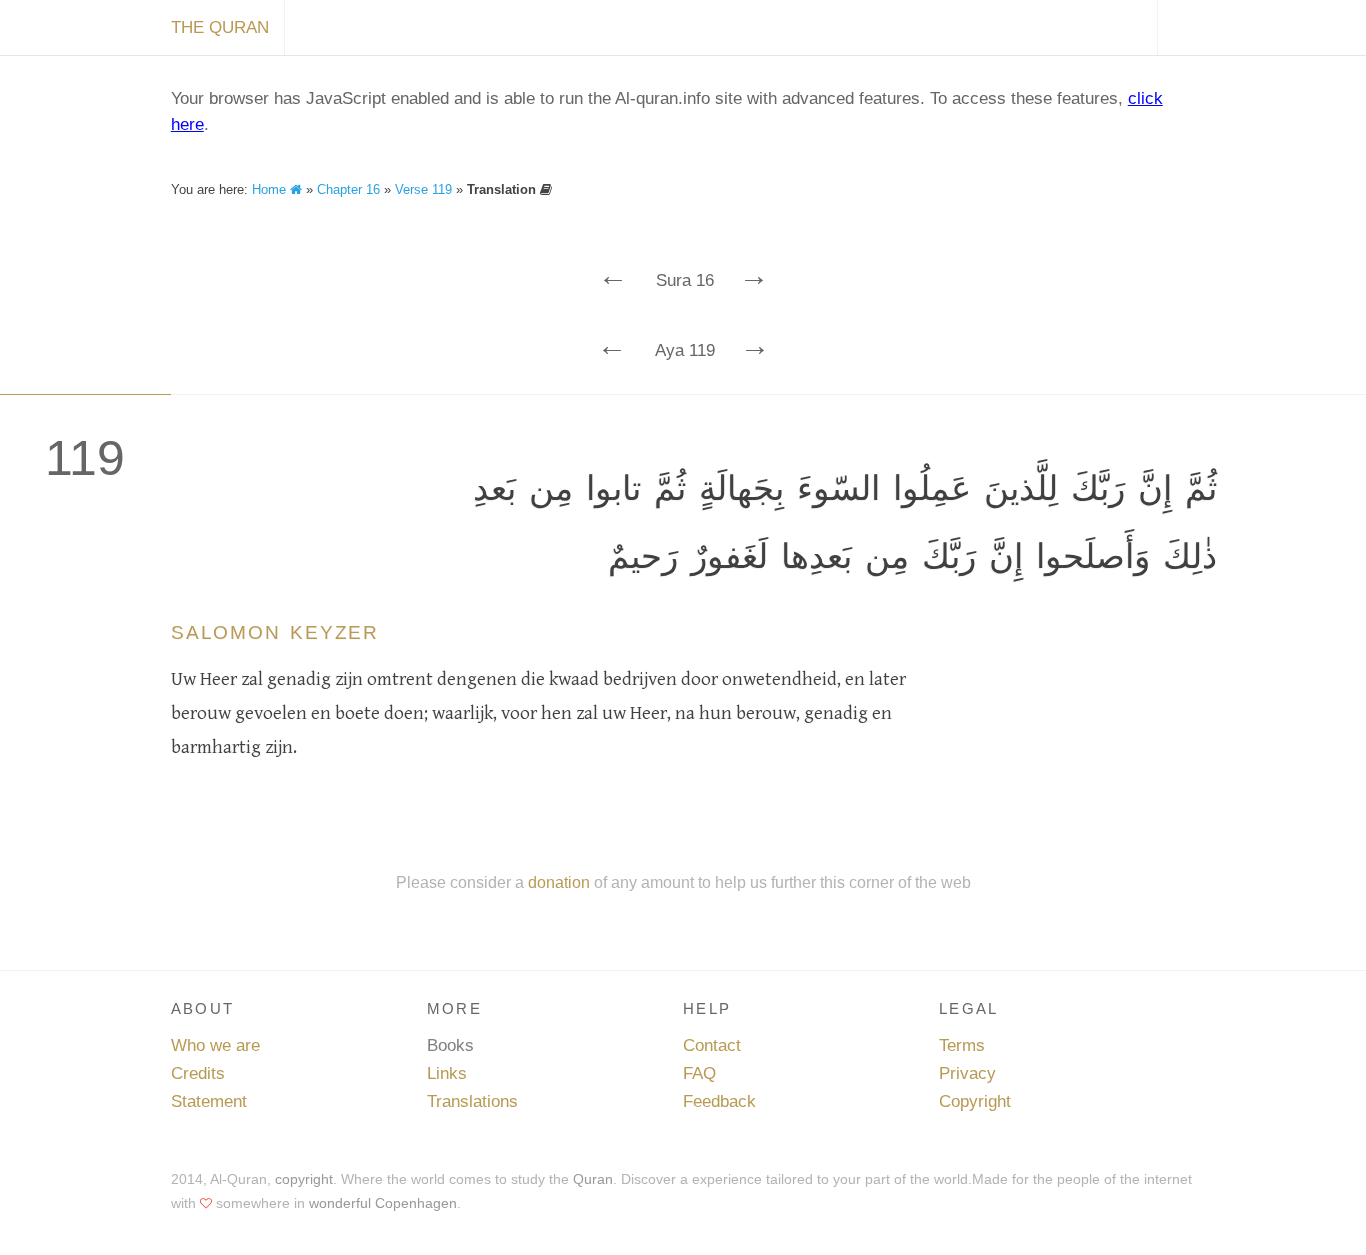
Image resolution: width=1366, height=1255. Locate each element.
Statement (209, 1101)
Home (271, 189)
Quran (593, 1179)
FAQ (699, 1073)
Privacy (967, 1073)
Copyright (975, 1101)
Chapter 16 (348, 189)
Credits (198, 1073)
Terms (962, 1045)
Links (447, 1073)
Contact (712, 1045)
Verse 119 (423, 189)
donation (559, 882)
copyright (304, 1179)
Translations (472, 1101)
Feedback (719, 1101)
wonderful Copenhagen (383, 1203)
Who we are (215, 1045)
